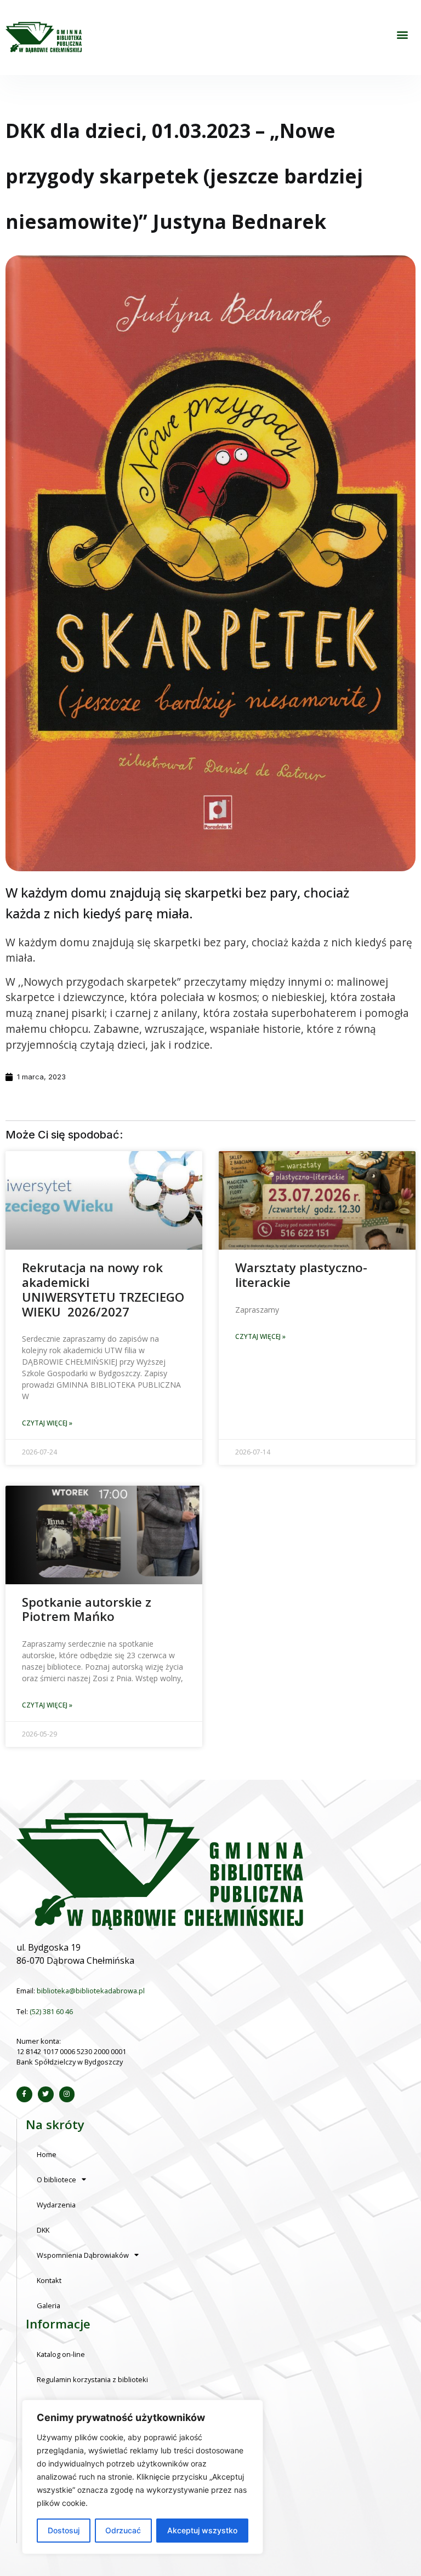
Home (47, 2154)
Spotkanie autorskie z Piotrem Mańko (87, 1609)
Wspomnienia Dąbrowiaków (83, 2255)
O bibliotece (56, 2180)
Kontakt (49, 2280)
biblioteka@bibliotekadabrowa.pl (91, 1991)
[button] (402, 35)
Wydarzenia (56, 2205)
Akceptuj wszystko (202, 2530)
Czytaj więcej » (47, 1423)
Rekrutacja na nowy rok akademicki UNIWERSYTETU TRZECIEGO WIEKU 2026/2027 (103, 1290)
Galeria (49, 2305)
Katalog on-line (61, 2354)
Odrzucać (123, 2530)
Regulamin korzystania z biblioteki (92, 2379)
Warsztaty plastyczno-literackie (301, 1275)
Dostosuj (64, 2530)
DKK (43, 2230)
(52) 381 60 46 (51, 2011)
